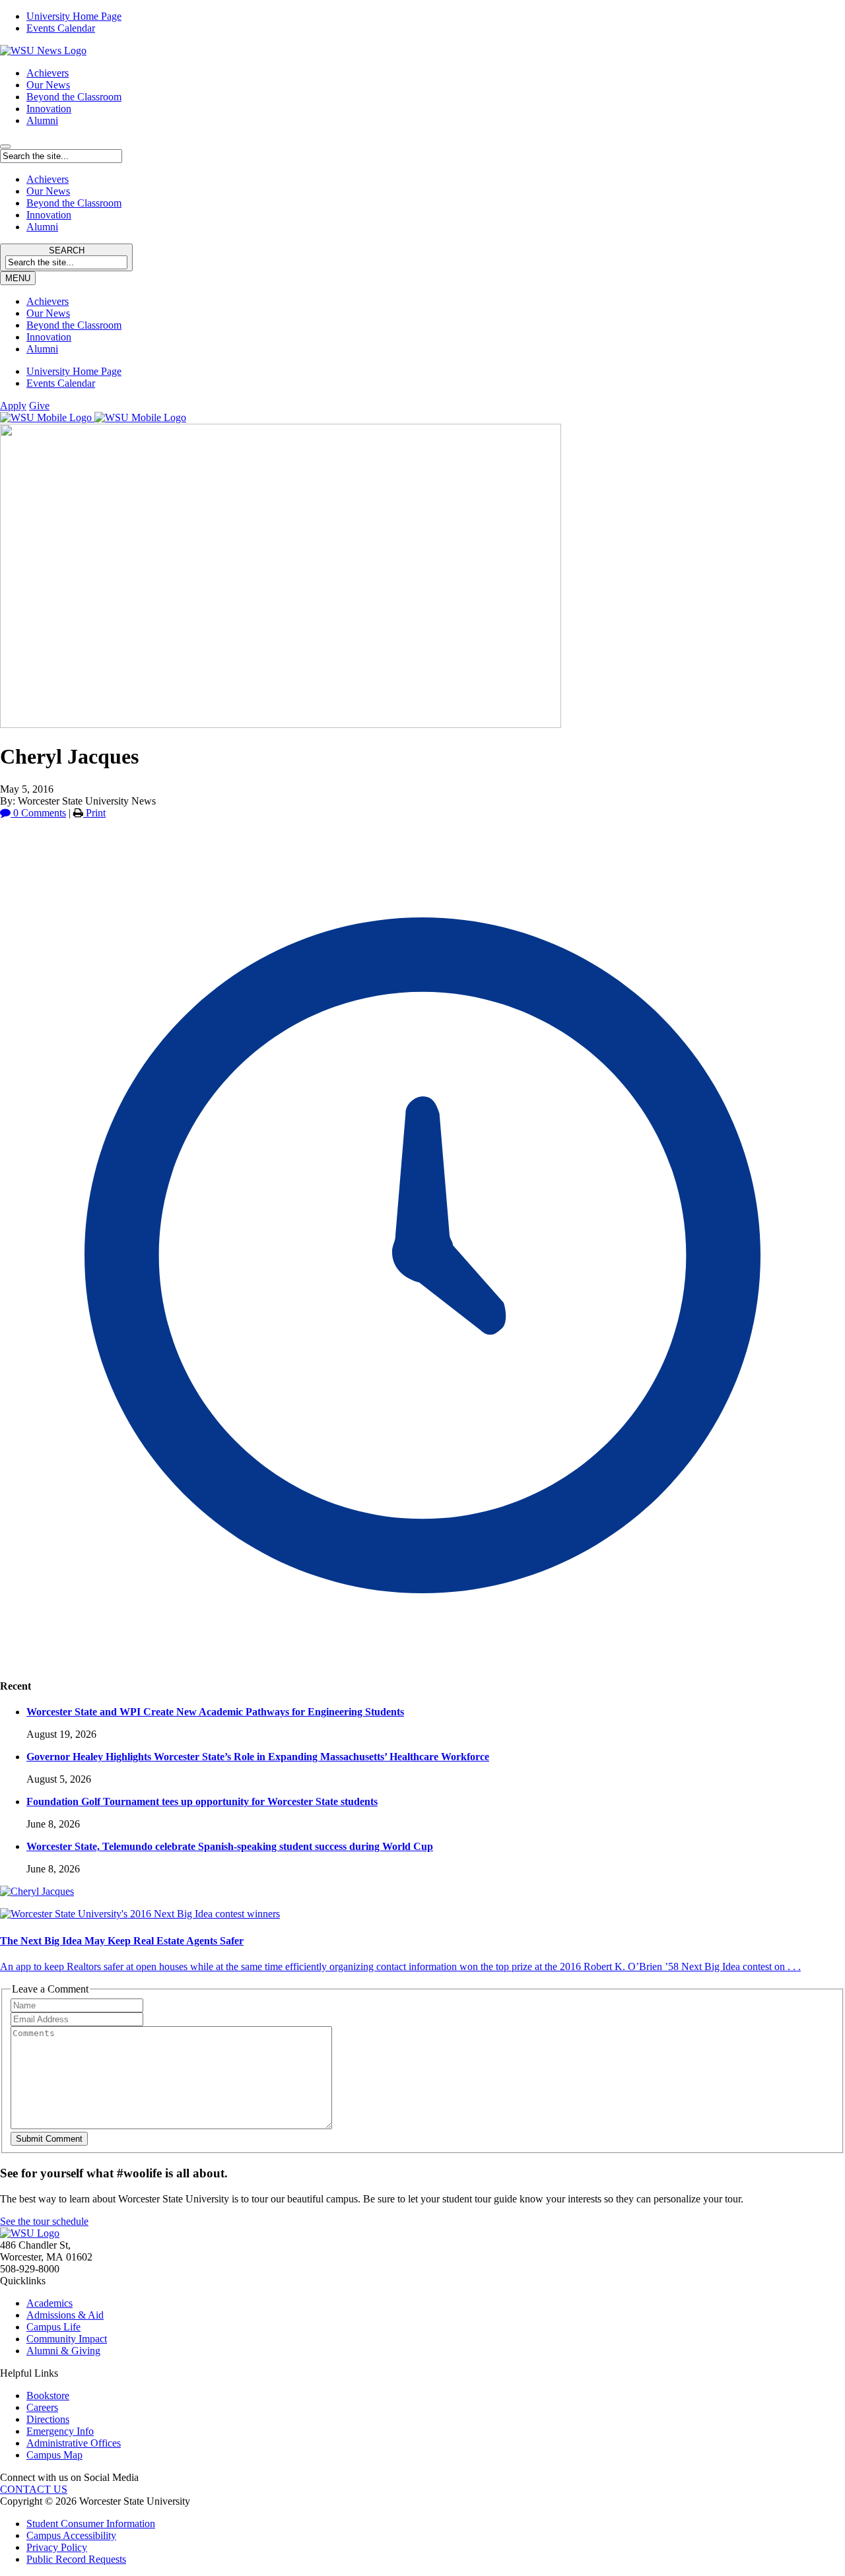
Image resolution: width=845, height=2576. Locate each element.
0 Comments (38, 813)
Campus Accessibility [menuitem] (71, 2535)
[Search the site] (5, 147)
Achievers (48, 73)
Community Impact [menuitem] (67, 2339)
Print (94, 813)
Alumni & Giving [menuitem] (63, 2351)
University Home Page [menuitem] (74, 16)
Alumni (42, 120)
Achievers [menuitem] (48, 301)
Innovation (49, 109)
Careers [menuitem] (42, 2407)
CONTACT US (34, 2489)
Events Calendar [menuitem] (61, 28)
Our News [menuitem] (48, 313)
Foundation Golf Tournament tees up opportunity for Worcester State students (202, 1801)
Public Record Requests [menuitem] (76, 2559)
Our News (48, 85)
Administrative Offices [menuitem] (74, 2443)
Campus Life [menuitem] (53, 2327)
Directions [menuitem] (48, 2419)
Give (39, 406)
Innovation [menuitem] (49, 337)
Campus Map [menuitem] (54, 2455)
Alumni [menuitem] (42, 349)
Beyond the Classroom (74, 97)
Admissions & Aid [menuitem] (65, 2315)
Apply (13, 406)
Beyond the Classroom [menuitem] (74, 325)
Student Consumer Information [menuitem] (91, 2524)
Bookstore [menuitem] (48, 2395)
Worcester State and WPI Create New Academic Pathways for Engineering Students (215, 1712)
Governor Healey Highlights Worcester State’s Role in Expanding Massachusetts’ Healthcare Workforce (258, 1757)
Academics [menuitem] (50, 2303)
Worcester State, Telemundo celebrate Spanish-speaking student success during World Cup (230, 1846)
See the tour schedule (44, 2221)
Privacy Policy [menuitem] (57, 2547)
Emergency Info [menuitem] (60, 2431)
